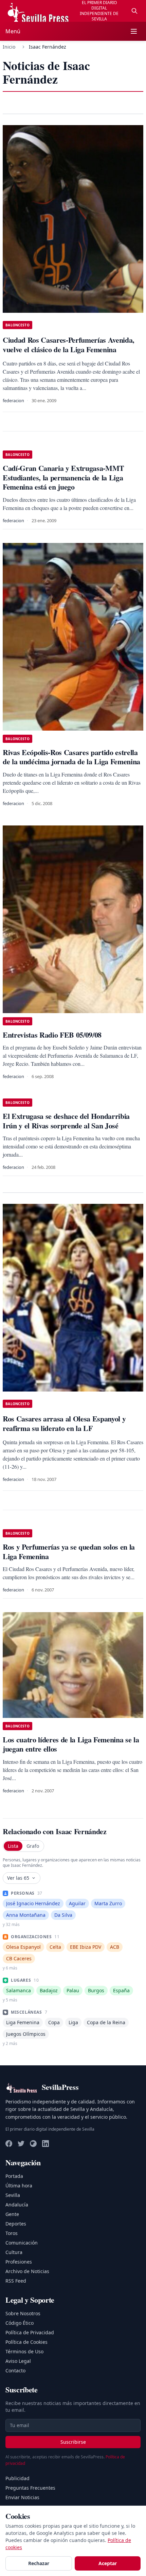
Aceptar (108, 2563)
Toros (12, 2233)
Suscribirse (73, 2442)
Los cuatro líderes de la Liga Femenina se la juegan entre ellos (71, 1744)
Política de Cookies (26, 2342)
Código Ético (20, 2323)
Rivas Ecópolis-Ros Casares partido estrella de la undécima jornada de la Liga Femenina (71, 757)
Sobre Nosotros (23, 2313)
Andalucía (17, 2205)
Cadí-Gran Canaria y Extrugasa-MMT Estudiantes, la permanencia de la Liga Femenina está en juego (63, 477)
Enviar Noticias (22, 2497)
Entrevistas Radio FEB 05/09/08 (52, 1035)
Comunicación (22, 2243)
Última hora (19, 2186)
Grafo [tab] (33, 1846)
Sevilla (13, 2195)
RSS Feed (16, 2281)
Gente (12, 2214)
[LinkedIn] (45, 2144)
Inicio (9, 47)
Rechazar (39, 2563)
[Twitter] (21, 2144)
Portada (14, 2176)
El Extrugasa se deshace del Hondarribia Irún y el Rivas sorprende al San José (66, 1121)
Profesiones (19, 2262)
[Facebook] (9, 2144)
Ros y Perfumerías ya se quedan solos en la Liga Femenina (69, 1551)
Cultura (14, 2252)
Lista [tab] (13, 1846)
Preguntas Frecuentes (30, 2488)
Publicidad (17, 2478)
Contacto (15, 2370)
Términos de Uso (24, 2351)
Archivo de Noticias (27, 2271)
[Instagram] (33, 2144)
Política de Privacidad (30, 2332)
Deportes (16, 2224)
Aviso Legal (18, 2361)
